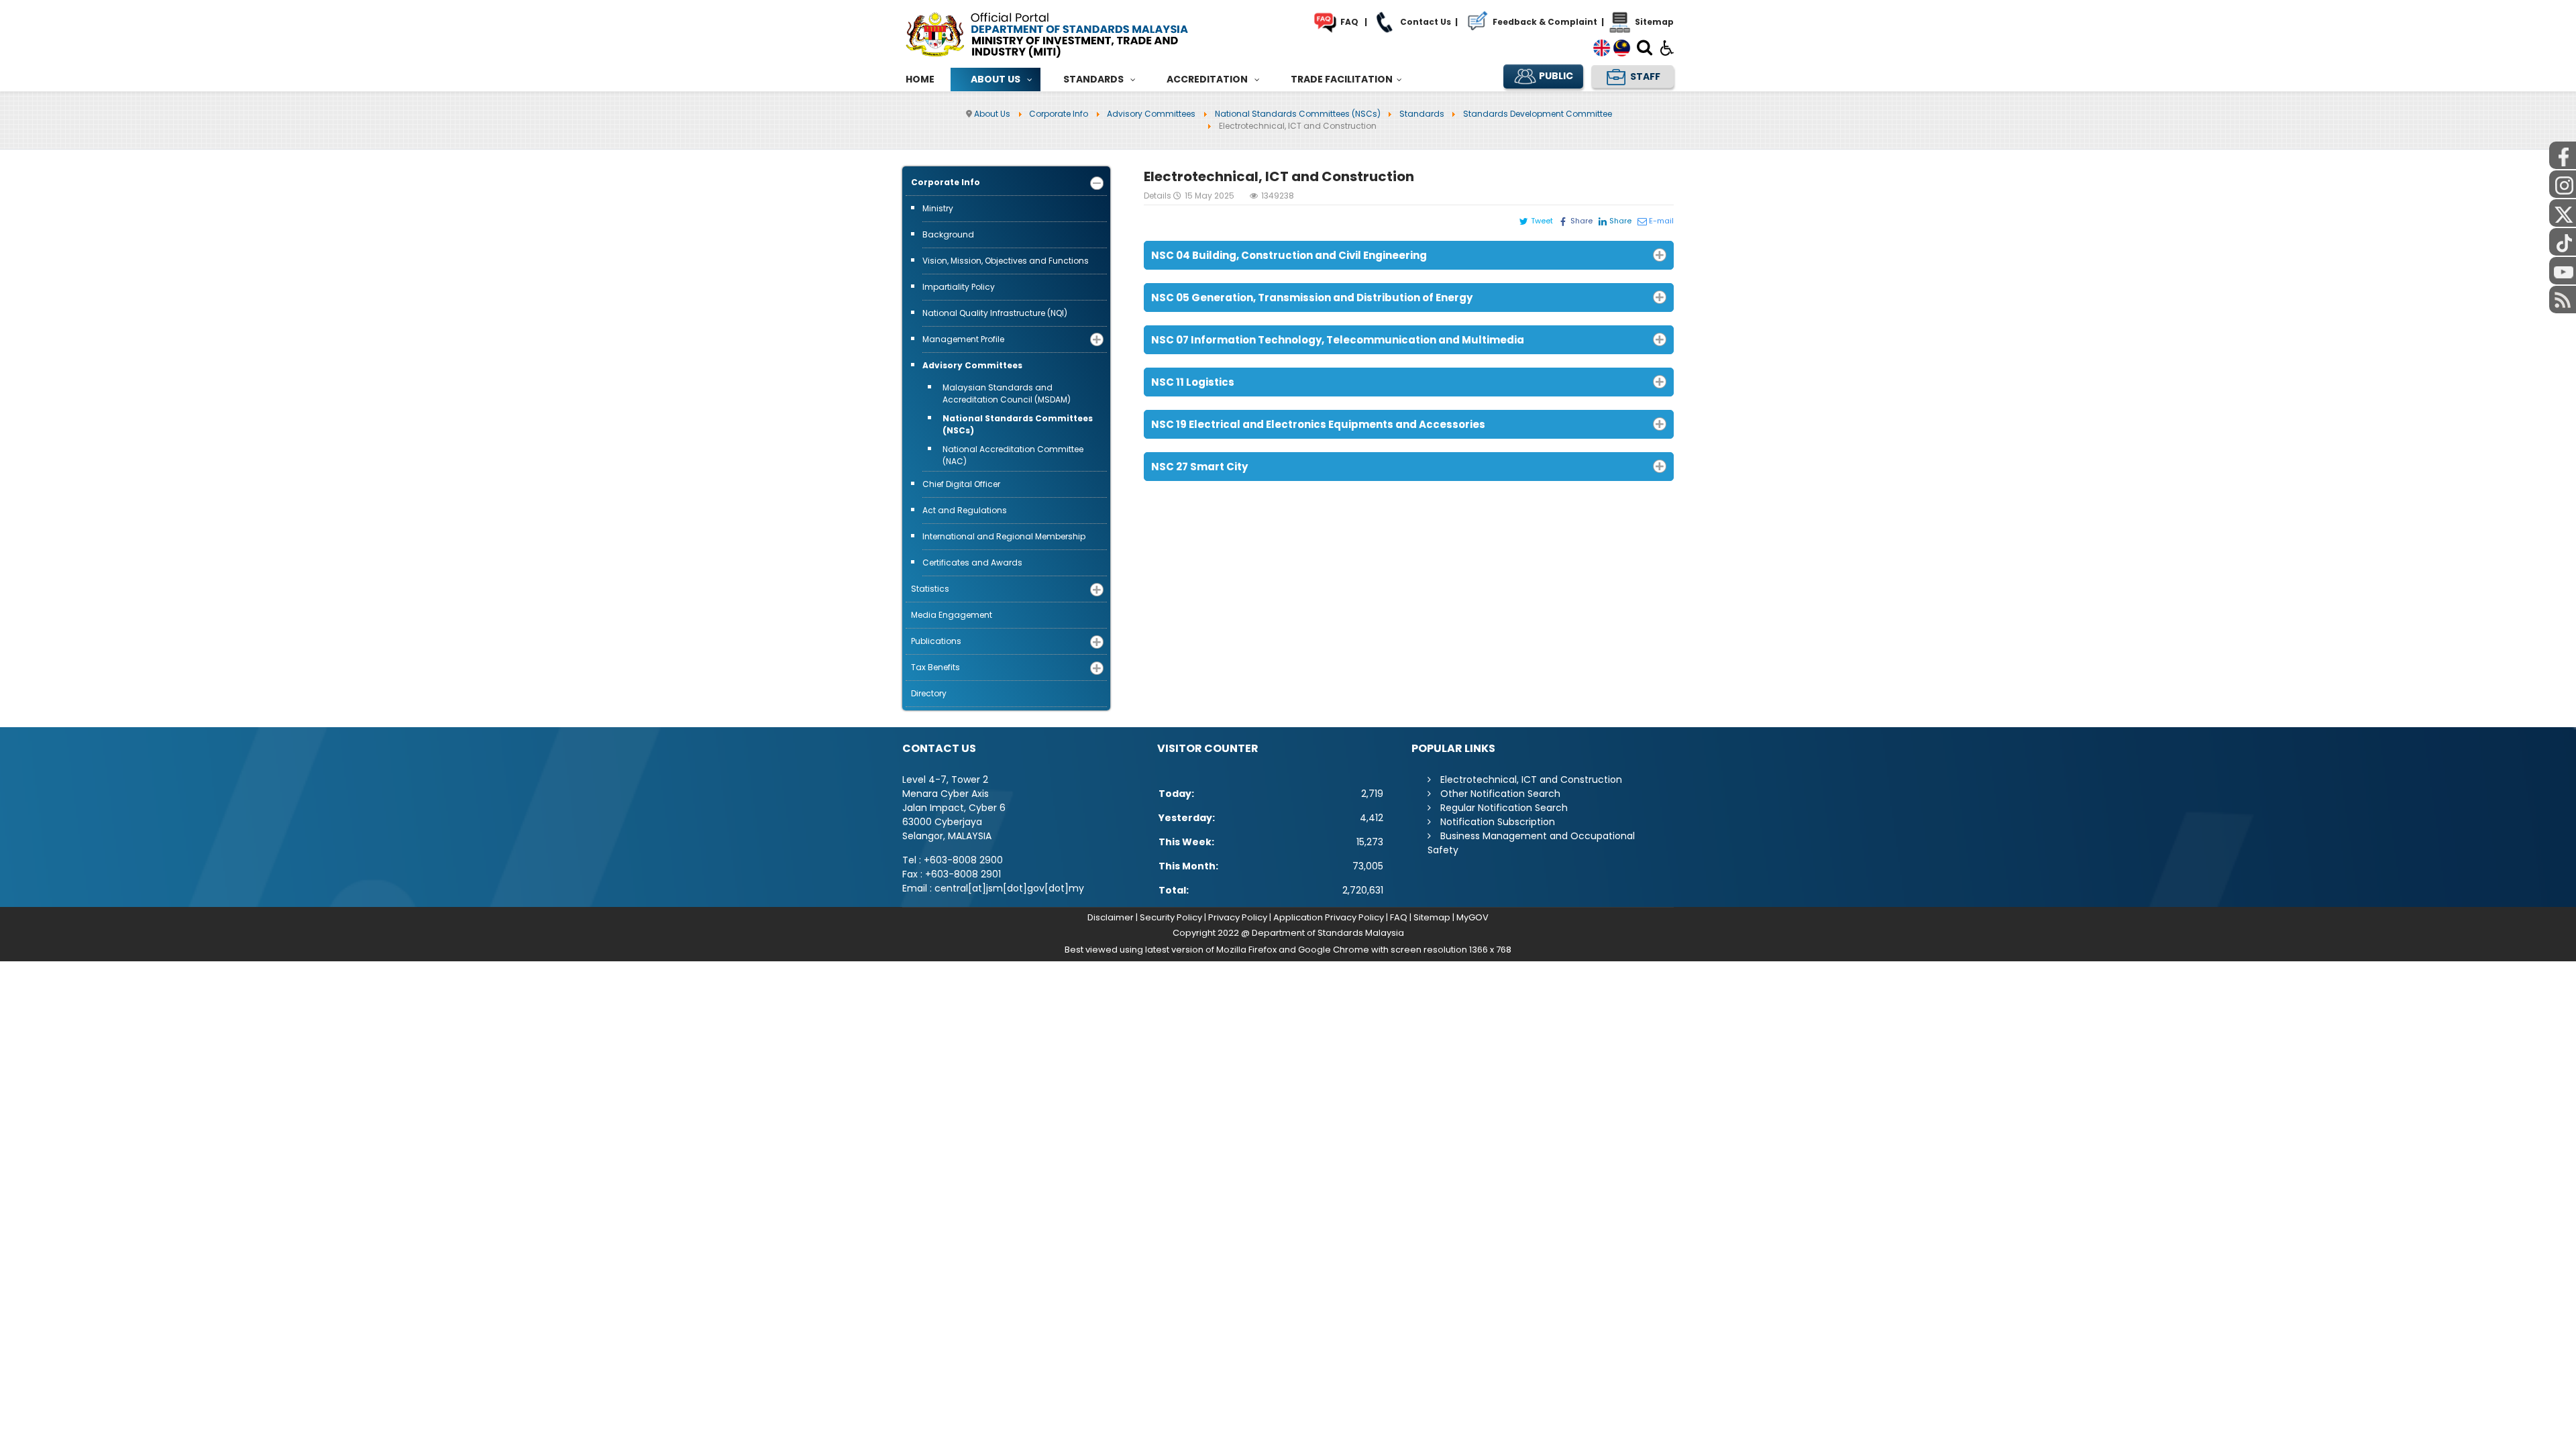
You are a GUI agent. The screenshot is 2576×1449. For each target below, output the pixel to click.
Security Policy (1171, 917)
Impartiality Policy (959, 287)
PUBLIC (1555, 76)
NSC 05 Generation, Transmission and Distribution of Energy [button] (1312, 298)
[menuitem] (920, 79)
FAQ (1348, 22)
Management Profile (963, 339)
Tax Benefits (935, 667)
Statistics (930, 589)
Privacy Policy (1238, 917)
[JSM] (1067, 33)
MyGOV (1472, 917)
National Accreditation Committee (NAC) (1013, 455)
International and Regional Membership (1004, 536)
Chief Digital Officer (961, 484)
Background (948, 234)
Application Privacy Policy (1329, 917)
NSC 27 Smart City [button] (1199, 467)
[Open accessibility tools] (1667, 47)
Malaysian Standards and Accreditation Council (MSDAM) (1007, 393)
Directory (929, 693)
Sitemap (1653, 22)
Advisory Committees (972, 365)
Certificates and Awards (972, 562)
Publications (936, 641)
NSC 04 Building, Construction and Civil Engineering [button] (1289, 255)
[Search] (1645, 50)
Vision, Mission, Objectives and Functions (1006, 261)
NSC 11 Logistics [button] (1193, 382)
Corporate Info (946, 182)
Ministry (938, 208)
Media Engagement (952, 615)
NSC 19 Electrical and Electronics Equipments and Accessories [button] (1318, 424)
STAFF (1644, 76)
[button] (1097, 183)
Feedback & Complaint (1544, 22)
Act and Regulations (965, 510)
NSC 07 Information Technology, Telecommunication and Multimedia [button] (1338, 340)
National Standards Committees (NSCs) (1018, 424)
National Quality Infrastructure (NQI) (995, 313)
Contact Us (1425, 22)
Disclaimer (1111, 917)
